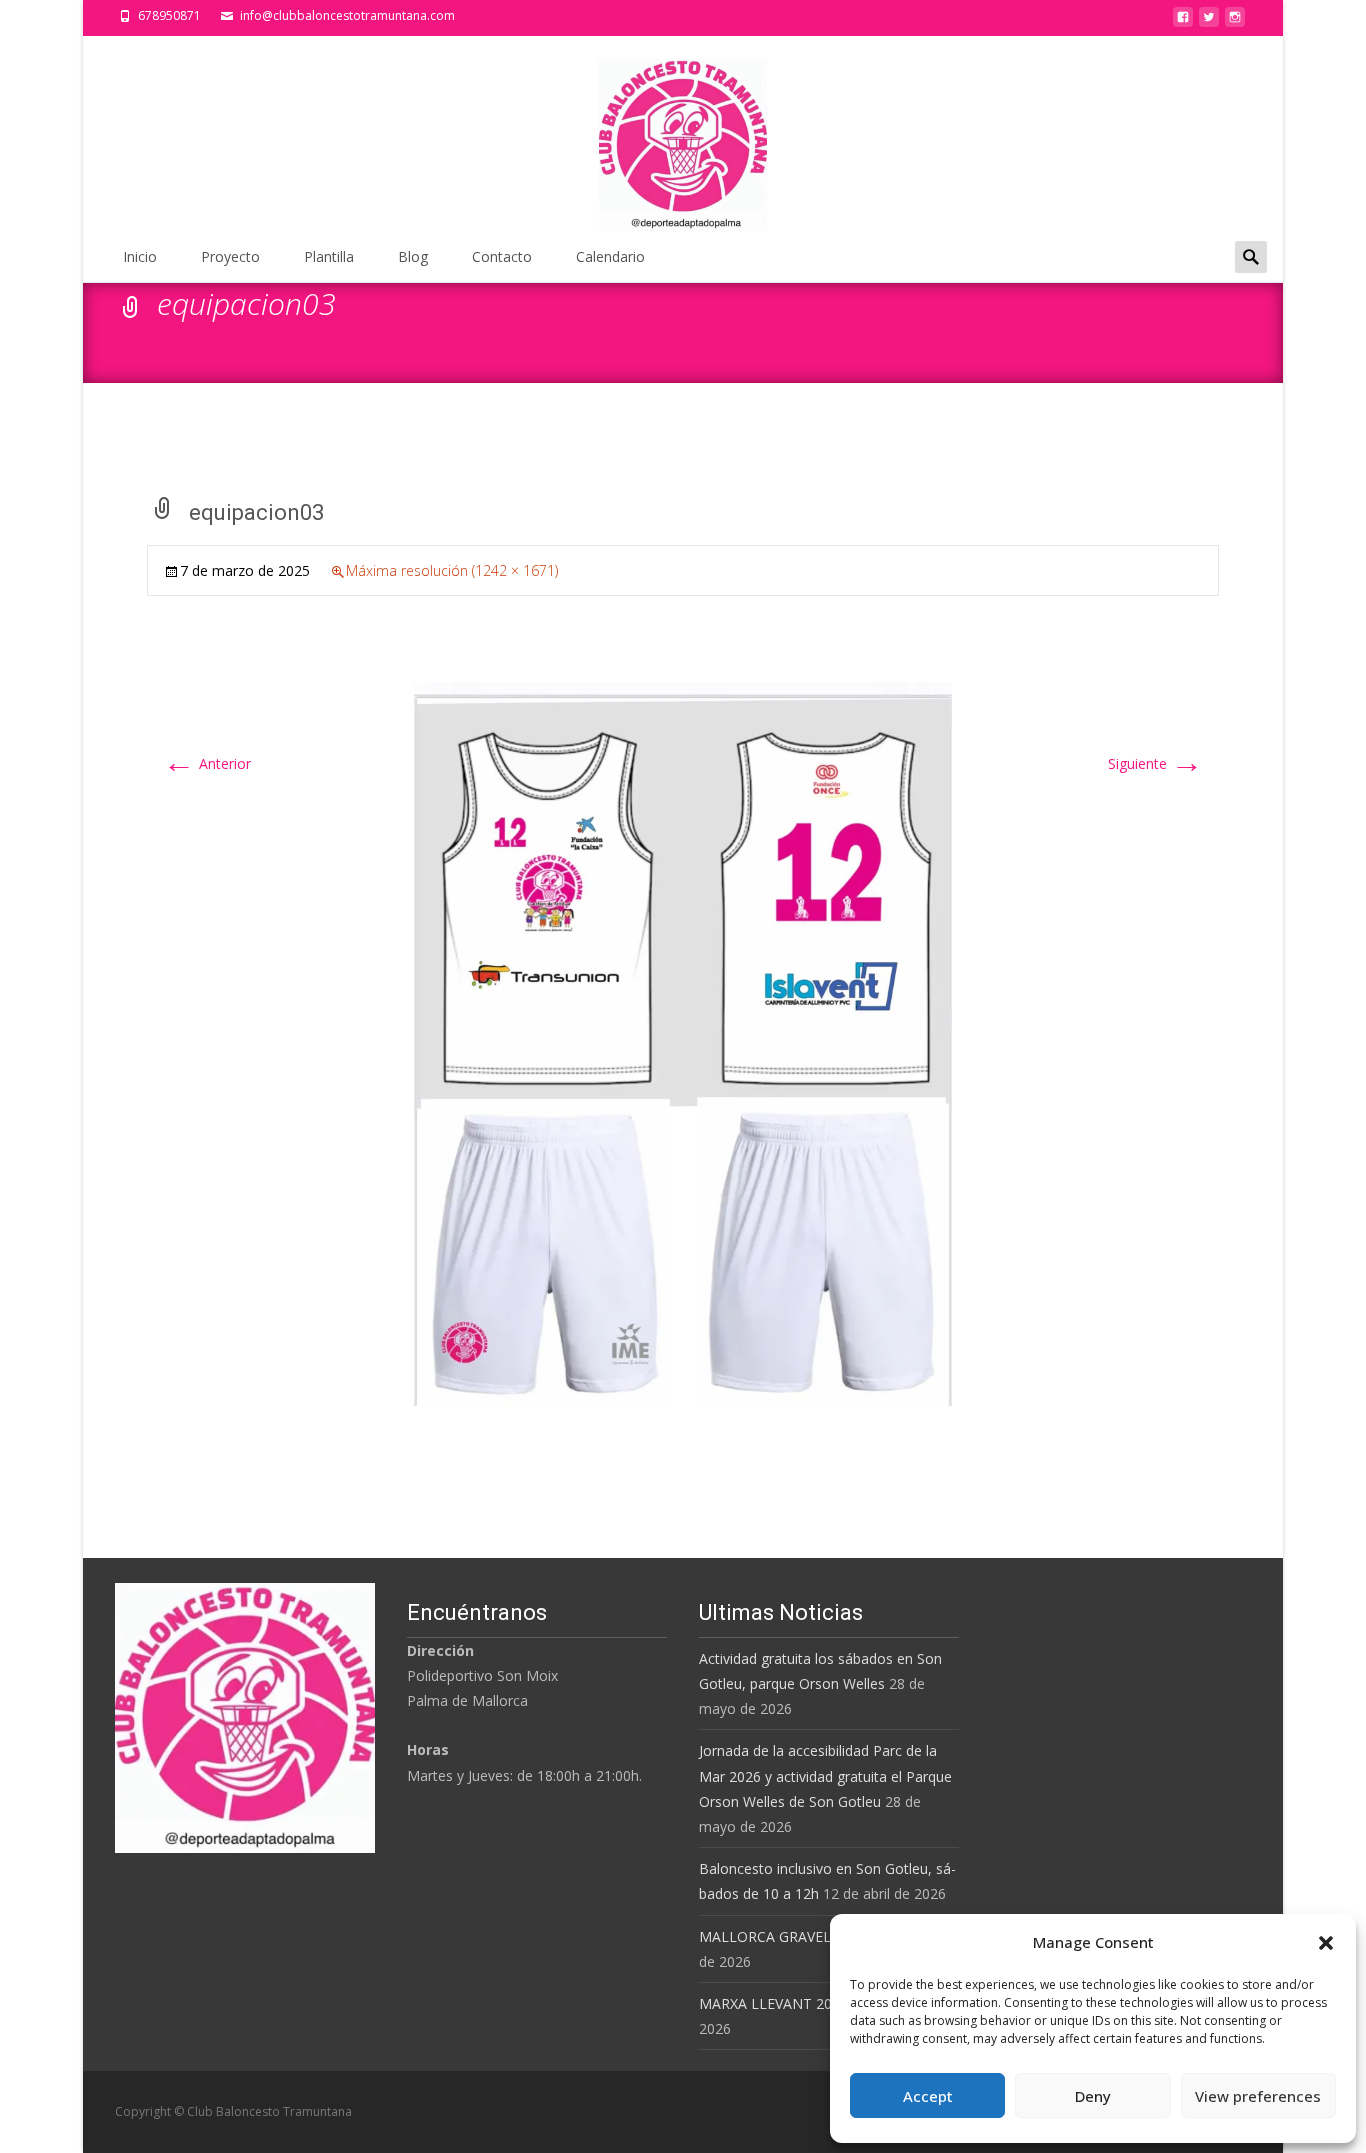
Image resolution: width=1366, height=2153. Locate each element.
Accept (928, 2096)
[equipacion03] (683, 1042)
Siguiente (1155, 763)
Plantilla (329, 256)
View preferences (1258, 2096)
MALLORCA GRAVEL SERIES (789, 1936)
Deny (1093, 2096)
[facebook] (1183, 22)
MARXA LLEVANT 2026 (773, 2003)
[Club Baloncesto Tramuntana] (683, 135)
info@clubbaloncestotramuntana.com (347, 15)
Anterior (207, 763)
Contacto (502, 256)
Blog (413, 256)
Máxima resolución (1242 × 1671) (452, 570)
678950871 (169, 15)
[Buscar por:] (1251, 256)
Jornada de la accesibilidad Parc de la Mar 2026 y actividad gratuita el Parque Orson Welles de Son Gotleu (825, 1775)
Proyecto (230, 256)
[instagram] (1235, 22)
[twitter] (1209, 22)
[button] (1326, 1943)
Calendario (610, 256)
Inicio (140, 256)
